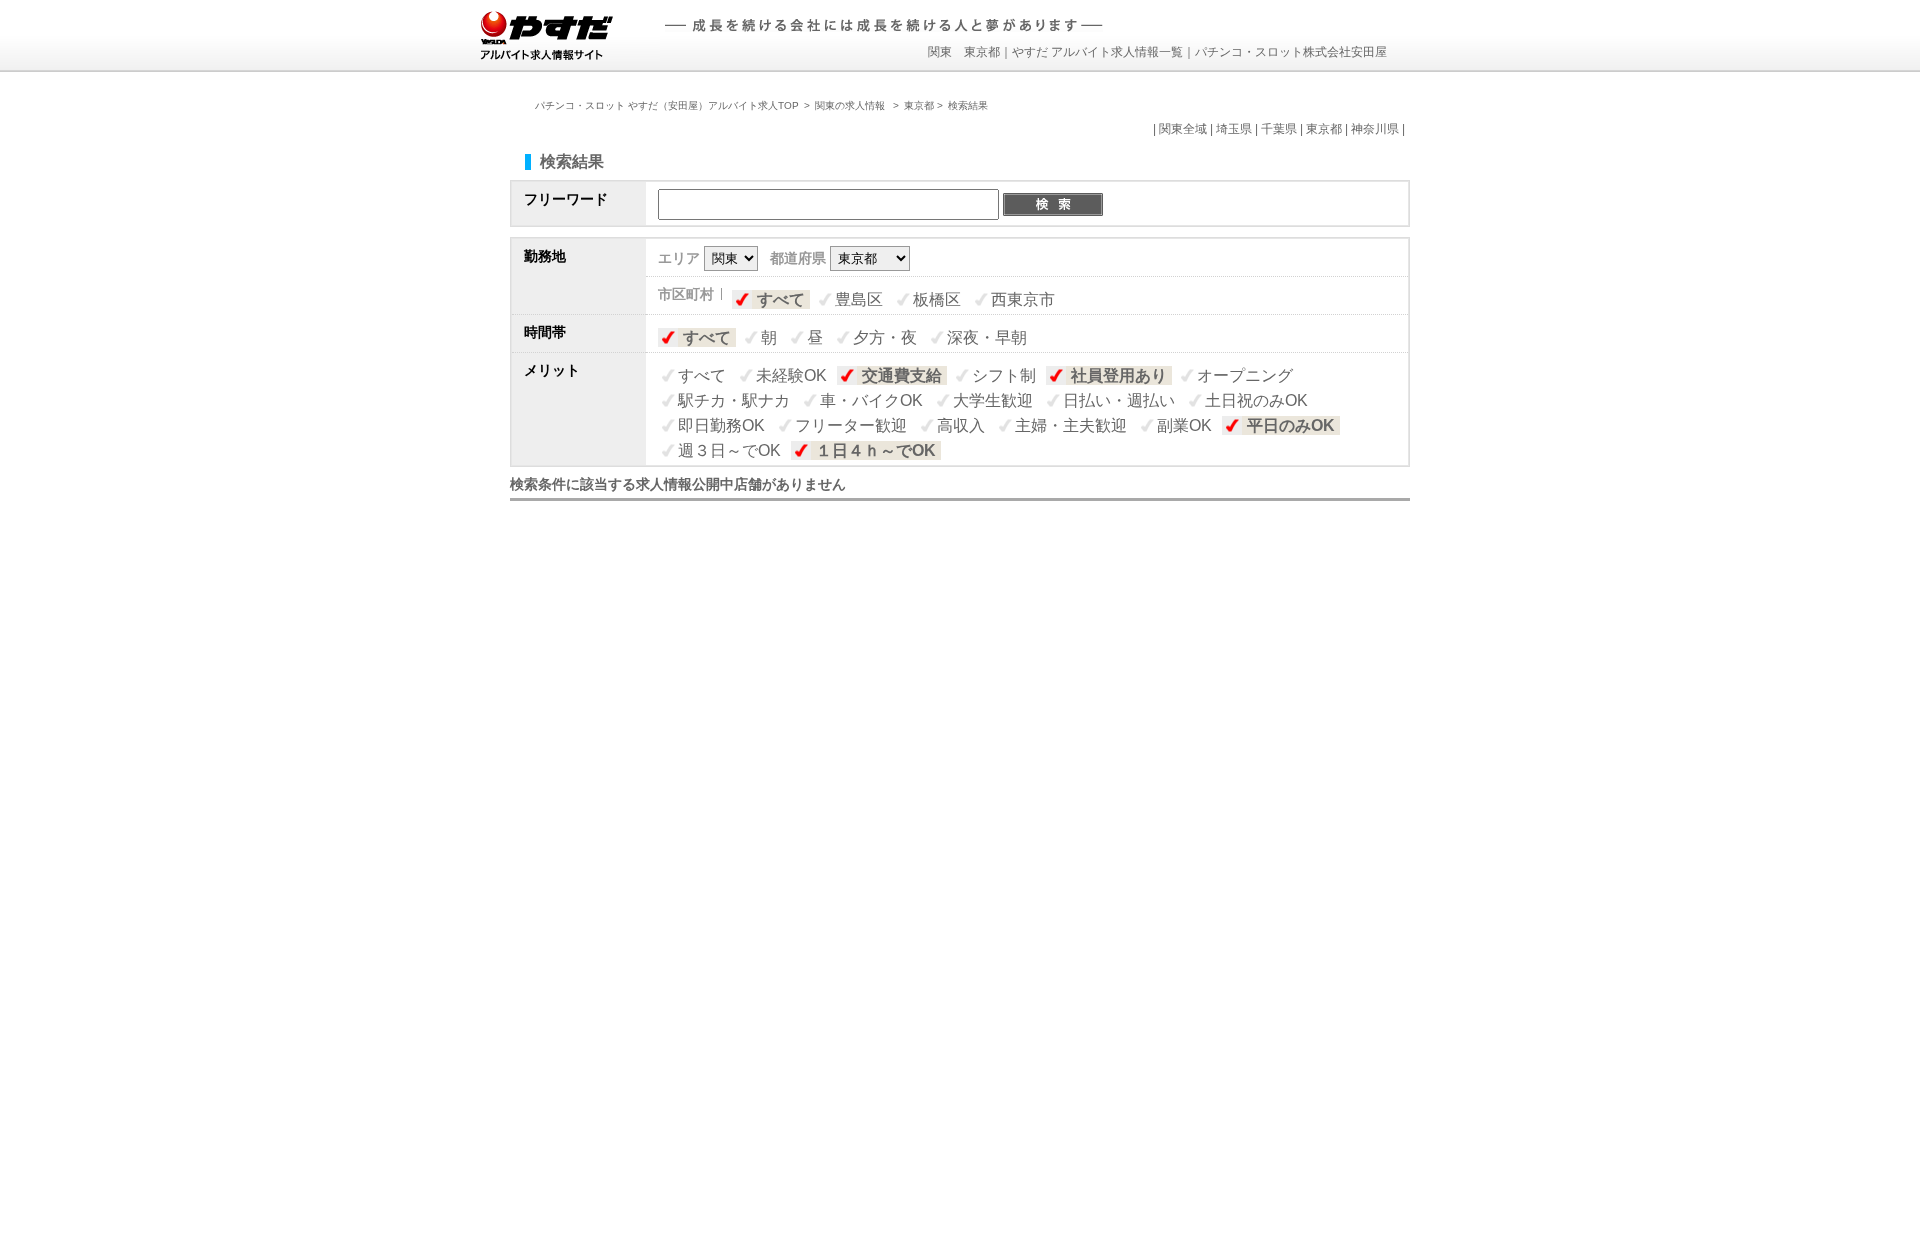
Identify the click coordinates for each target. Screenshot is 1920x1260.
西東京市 (1023, 299)
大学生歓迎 (993, 400)
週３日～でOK (729, 450)
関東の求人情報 (851, 105)
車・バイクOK (871, 400)
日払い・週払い (1119, 400)
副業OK (1184, 425)
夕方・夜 (885, 337)
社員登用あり (1119, 375)
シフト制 (1004, 375)
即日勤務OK (721, 425)
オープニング (1245, 375)
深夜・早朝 (987, 337)
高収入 (961, 425)
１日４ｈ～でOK (876, 450)
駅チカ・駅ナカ (734, 400)
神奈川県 (1375, 129)
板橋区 (937, 299)
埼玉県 (1234, 129)
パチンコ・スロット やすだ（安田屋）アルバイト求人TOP (667, 105)
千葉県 (1279, 129)
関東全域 (1183, 129)
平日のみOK (1291, 425)
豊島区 (859, 299)
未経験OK (791, 375)
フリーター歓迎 (851, 425)
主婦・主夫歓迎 (1071, 425)
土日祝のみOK (1256, 400)
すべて (781, 299)
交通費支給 (902, 375)
